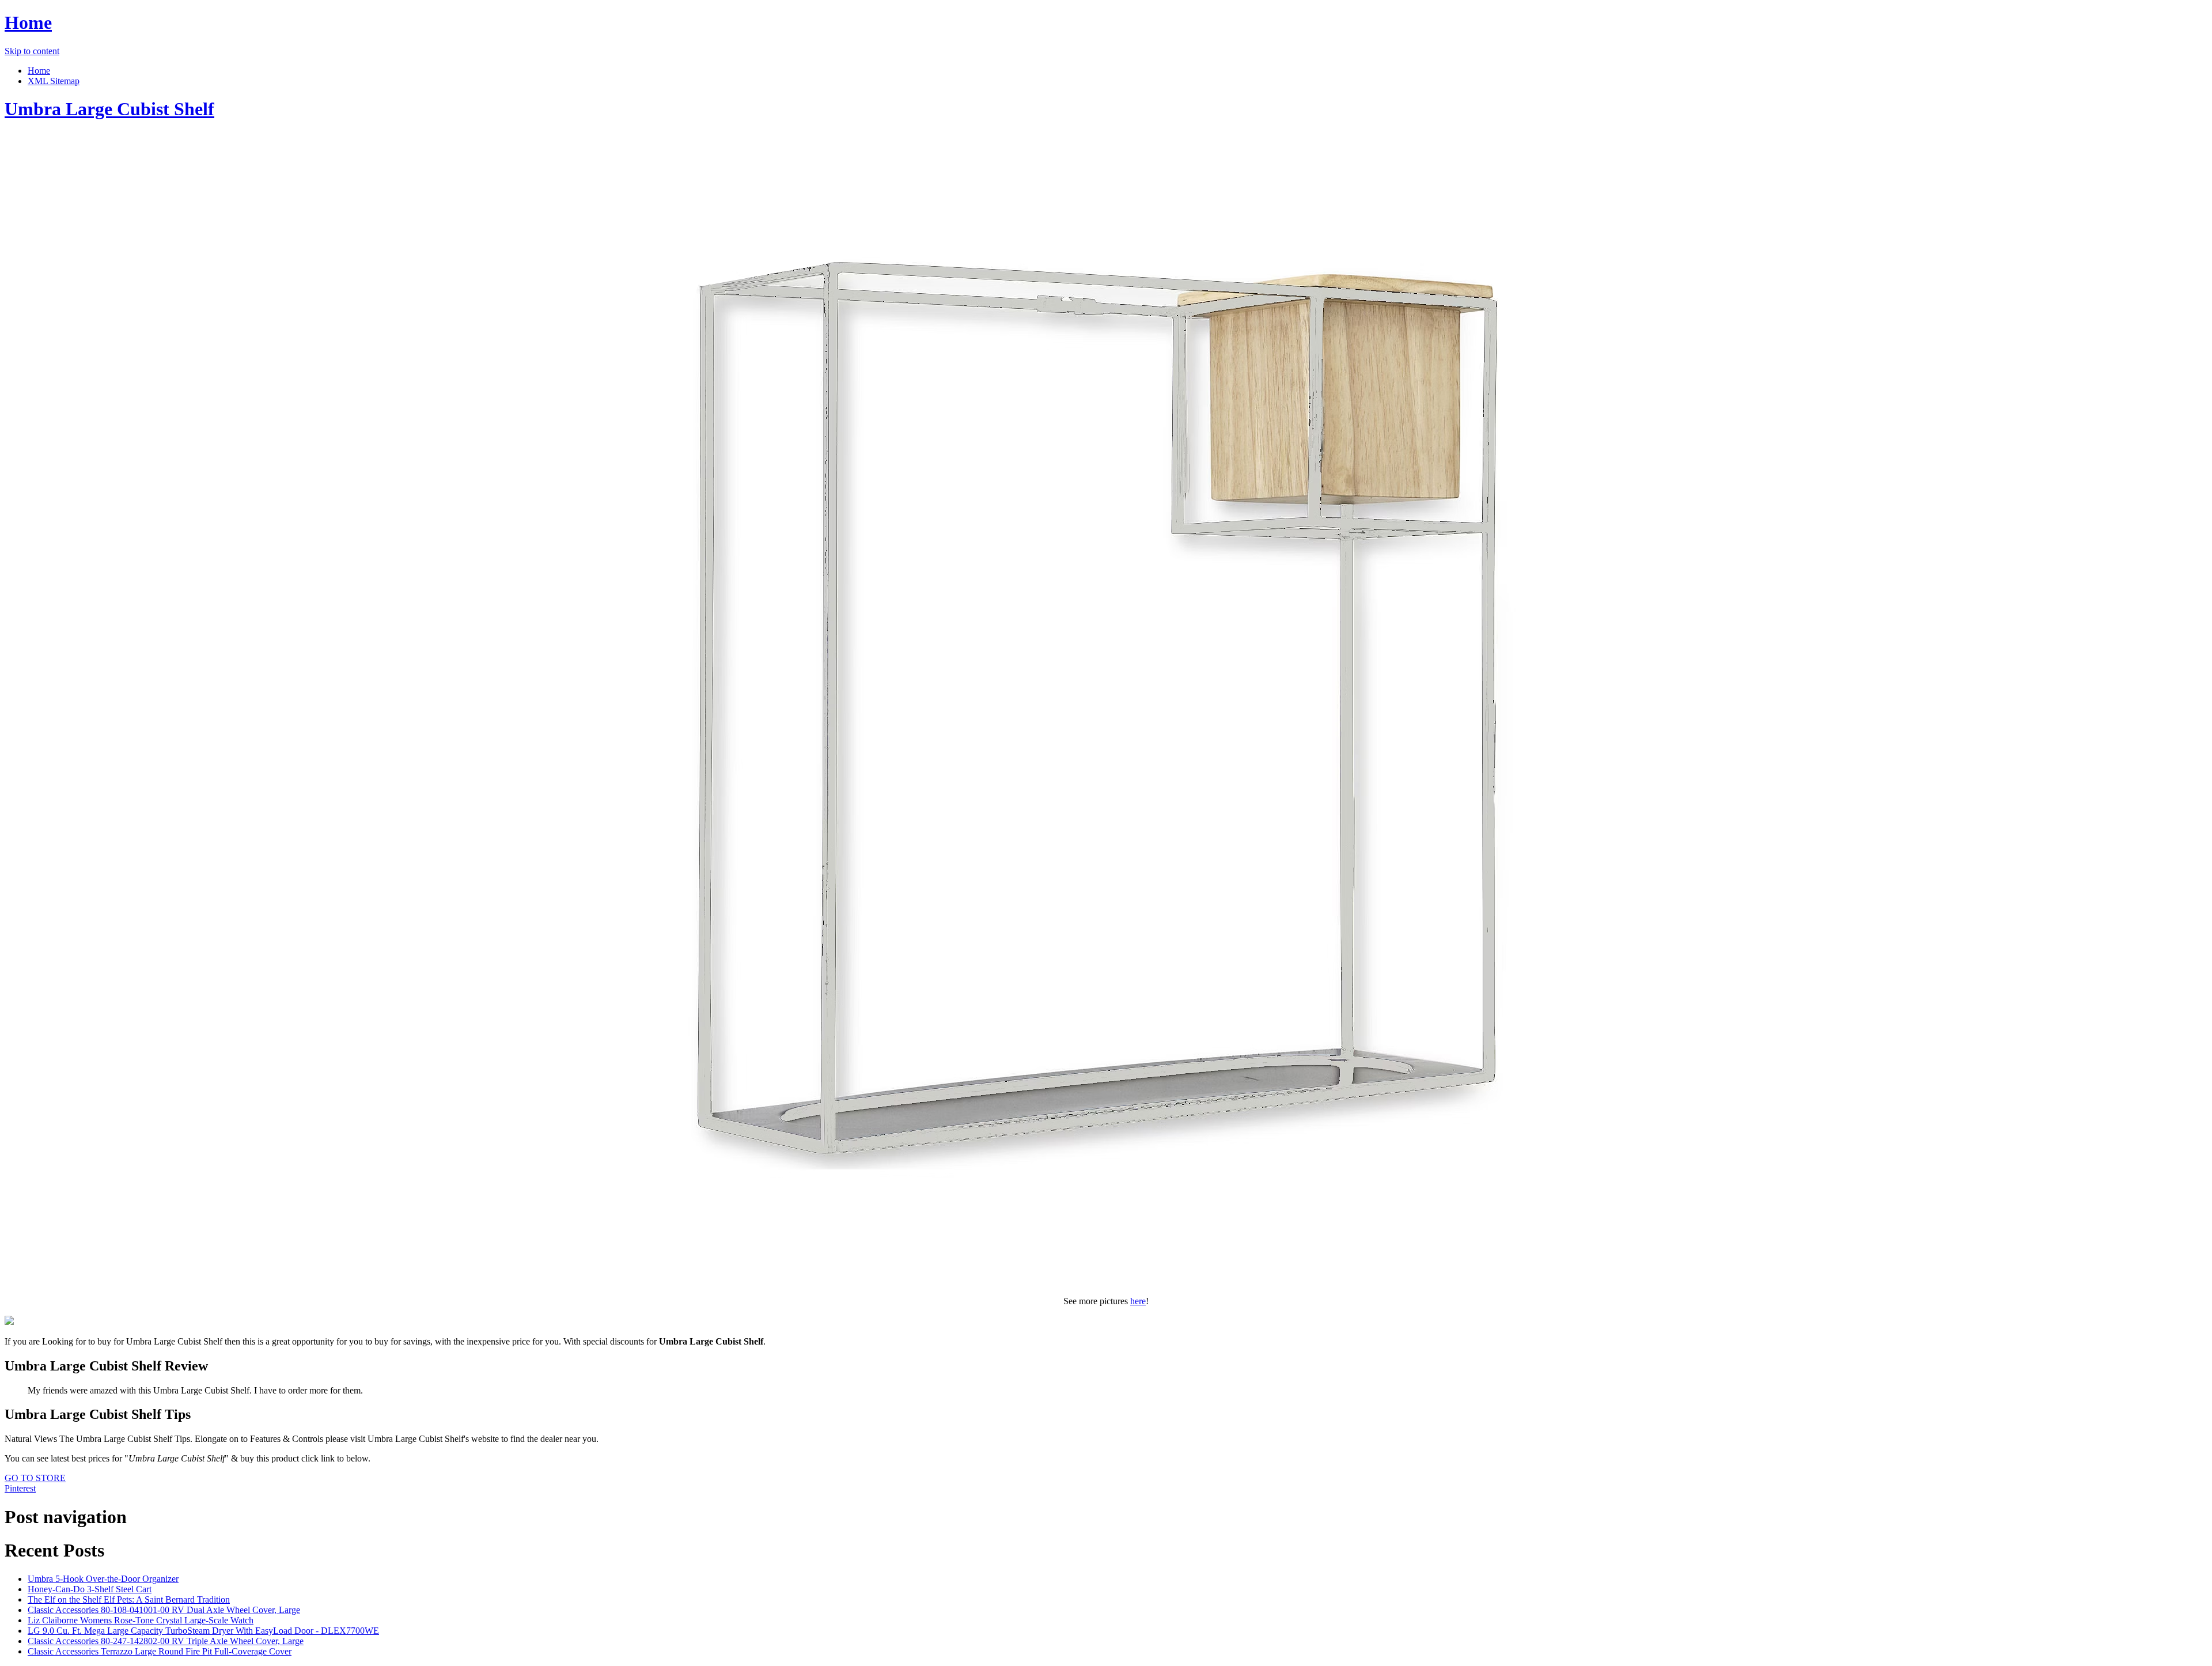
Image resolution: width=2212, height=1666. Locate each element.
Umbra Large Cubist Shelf (109, 109)
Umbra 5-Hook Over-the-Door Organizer (103, 1579)
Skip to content (32, 51)
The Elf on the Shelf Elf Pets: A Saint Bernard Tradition (129, 1599)
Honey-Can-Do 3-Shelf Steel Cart (90, 1589)
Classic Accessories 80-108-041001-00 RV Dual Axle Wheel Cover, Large (164, 1610)
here (1138, 1301)
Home (28, 22)
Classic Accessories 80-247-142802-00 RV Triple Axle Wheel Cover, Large (166, 1641)
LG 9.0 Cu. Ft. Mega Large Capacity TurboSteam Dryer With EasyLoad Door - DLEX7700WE (203, 1631)
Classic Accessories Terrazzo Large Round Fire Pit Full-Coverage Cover (160, 1651)
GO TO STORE (35, 1478)
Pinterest (20, 1488)
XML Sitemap (54, 81)
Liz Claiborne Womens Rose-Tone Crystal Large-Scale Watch (141, 1620)
